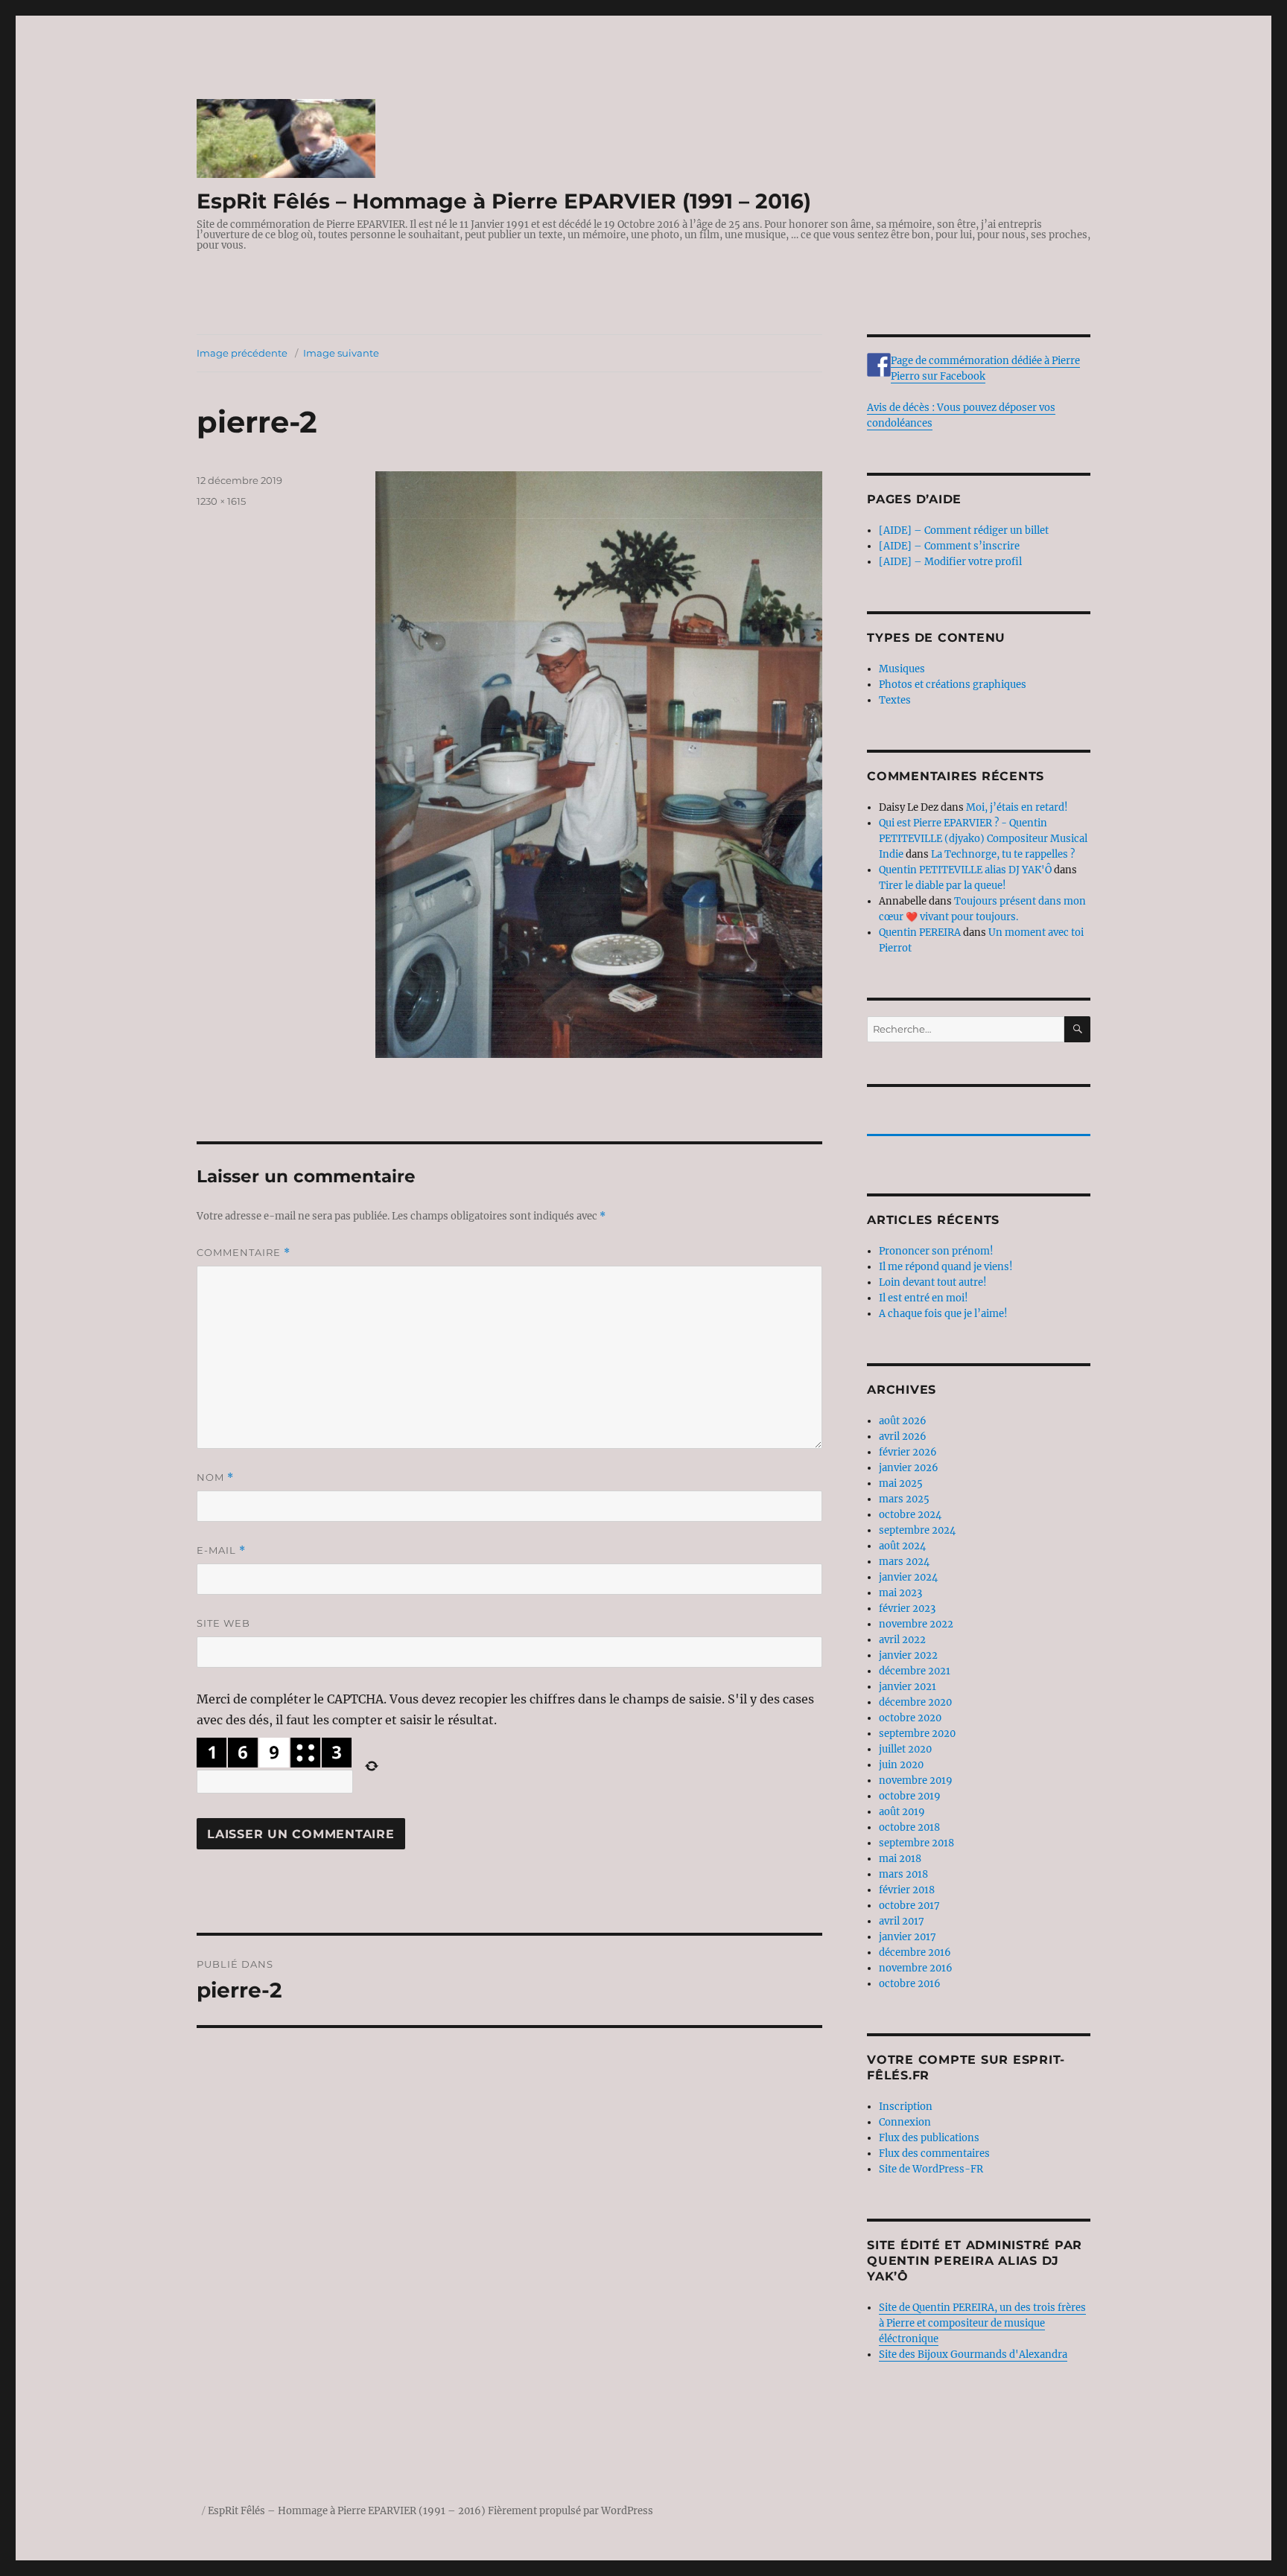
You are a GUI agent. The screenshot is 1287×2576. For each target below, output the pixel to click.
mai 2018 (900, 1859)
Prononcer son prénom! (936, 1251)
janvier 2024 (908, 1577)
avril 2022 (902, 1640)
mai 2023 (900, 1593)
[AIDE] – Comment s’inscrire (949, 546)
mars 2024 (904, 1562)
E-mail (221, 1550)
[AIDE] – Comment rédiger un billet (964, 530)
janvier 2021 (908, 1687)
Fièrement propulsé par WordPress (571, 2511)
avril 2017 (902, 1921)
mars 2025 (904, 1499)
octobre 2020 (910, 1718)
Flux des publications (929, 2138)
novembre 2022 (916, 1624)
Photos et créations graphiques (953, 685)
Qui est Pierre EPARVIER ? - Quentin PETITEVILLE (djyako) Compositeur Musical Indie (983, 839)
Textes (895, 700)
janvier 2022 (908, 1655)
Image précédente (242, 353)
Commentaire (244, 1253)
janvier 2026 (909, 1468)
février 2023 (907, 1609)
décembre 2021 (915, 1671)
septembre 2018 (916, 1843)
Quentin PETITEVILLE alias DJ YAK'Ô (965, 870)
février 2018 (907, 1890)
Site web (223, 1623)
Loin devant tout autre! (933, 1282)
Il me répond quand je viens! (946, 1267)
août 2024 (902, 1546)
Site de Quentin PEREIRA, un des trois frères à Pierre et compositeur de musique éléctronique (982, 2323)
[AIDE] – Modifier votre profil (950, 562)
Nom (215, 1477)
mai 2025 (901, 1483)
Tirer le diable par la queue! (943, 886)
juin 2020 (901, 1765)
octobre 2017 (909, 1906)
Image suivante (341, 353)
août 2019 (902, 1812)
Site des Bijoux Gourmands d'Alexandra (973, 2355)
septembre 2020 (917, 1734)
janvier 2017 (908, 1937)
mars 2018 (903, 1874)
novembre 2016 (916, 1968)
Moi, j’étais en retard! (1017, 807)
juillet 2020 (905, 1749)
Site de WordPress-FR (931, 2169)
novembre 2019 (916, 1780)
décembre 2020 (915, 1702)
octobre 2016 (910, 1984)
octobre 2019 (910, 1796)
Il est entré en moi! (924, 1298)
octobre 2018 (909, 1827)
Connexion (905, 2122)
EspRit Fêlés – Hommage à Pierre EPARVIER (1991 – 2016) (504, 201)
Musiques (902, 669)
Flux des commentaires (934, 2153)
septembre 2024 (917, 1530)
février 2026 (908, 1452)
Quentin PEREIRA (920, 932)
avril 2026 (903, 1437)
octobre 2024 (910, 1515)
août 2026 (903, 1421)
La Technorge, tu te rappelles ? (1003, 854)
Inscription (906, 2107)
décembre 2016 (915, 1952)
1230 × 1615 (221, 501)
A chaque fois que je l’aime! (943, 1314)
